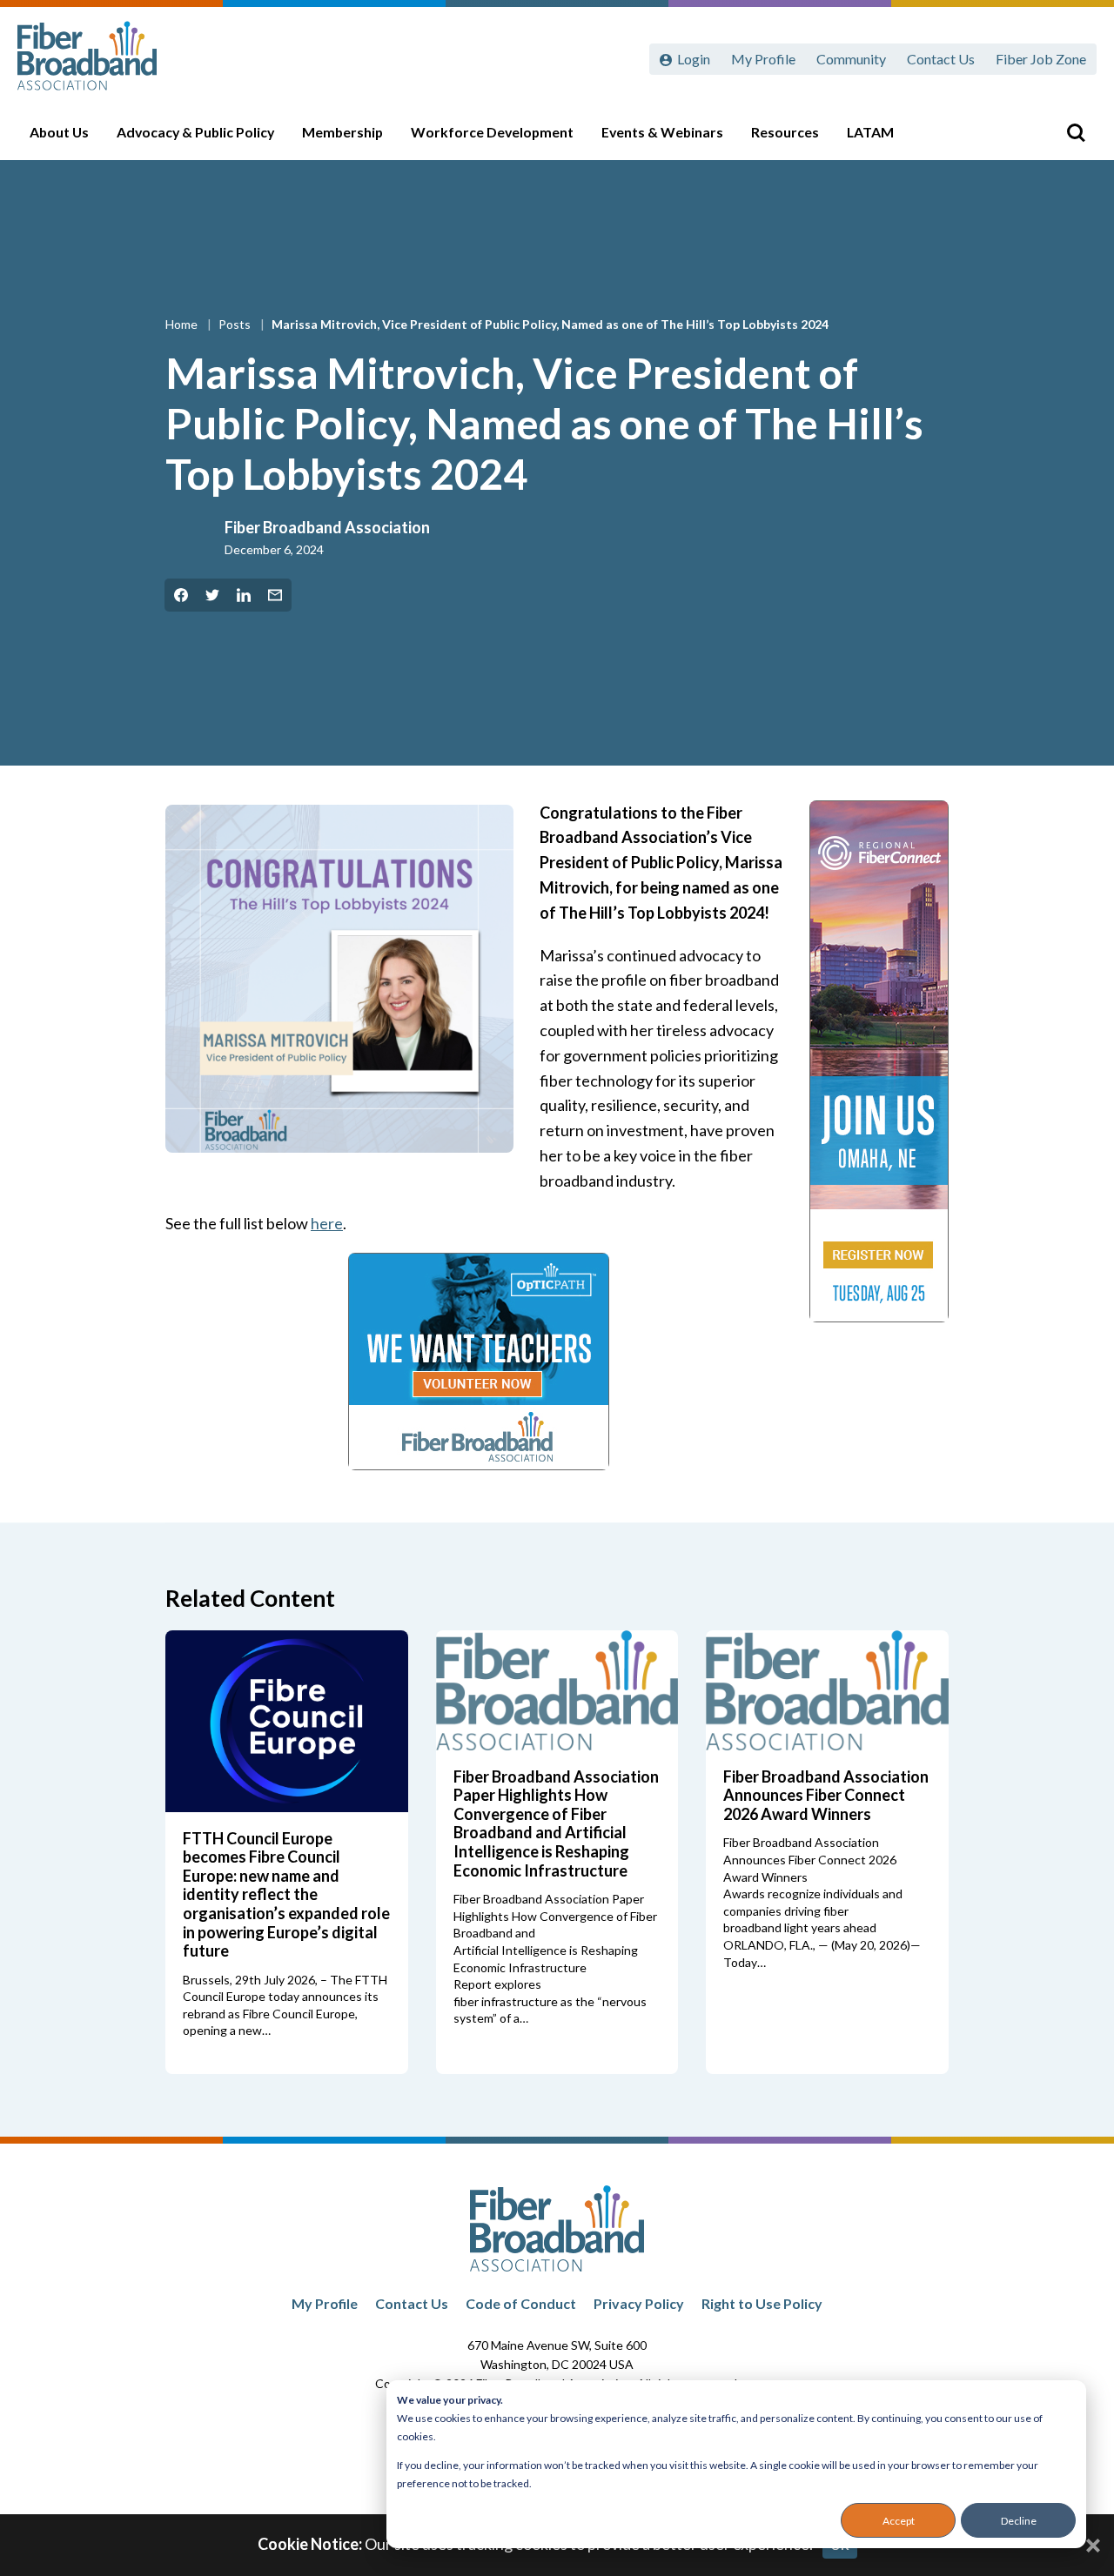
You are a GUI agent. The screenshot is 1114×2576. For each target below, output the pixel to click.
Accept (899, 2521)
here (327, 1223)
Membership (342, 132)
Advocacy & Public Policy (195, 132)
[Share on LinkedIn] (244, 595)
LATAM (870, 132)
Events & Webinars (662, 132)
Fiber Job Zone (1041, 59)
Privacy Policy (639, 2303)
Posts (236, 324)
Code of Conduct (521, 2303)
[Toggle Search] (1076, 132)
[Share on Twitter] (212, 595)
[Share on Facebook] (181, 595)
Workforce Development (492, 132)
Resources (785, 132)
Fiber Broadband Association (327, 527)
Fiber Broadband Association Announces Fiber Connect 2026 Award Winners (826, 1795)
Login (694, 59)
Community (851, 59)
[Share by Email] (275, 595)
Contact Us (941, 59)
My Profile (763, 59)
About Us (59, 132)
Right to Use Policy (762, 2303)
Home (183, 324)
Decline (1019, 2521)
